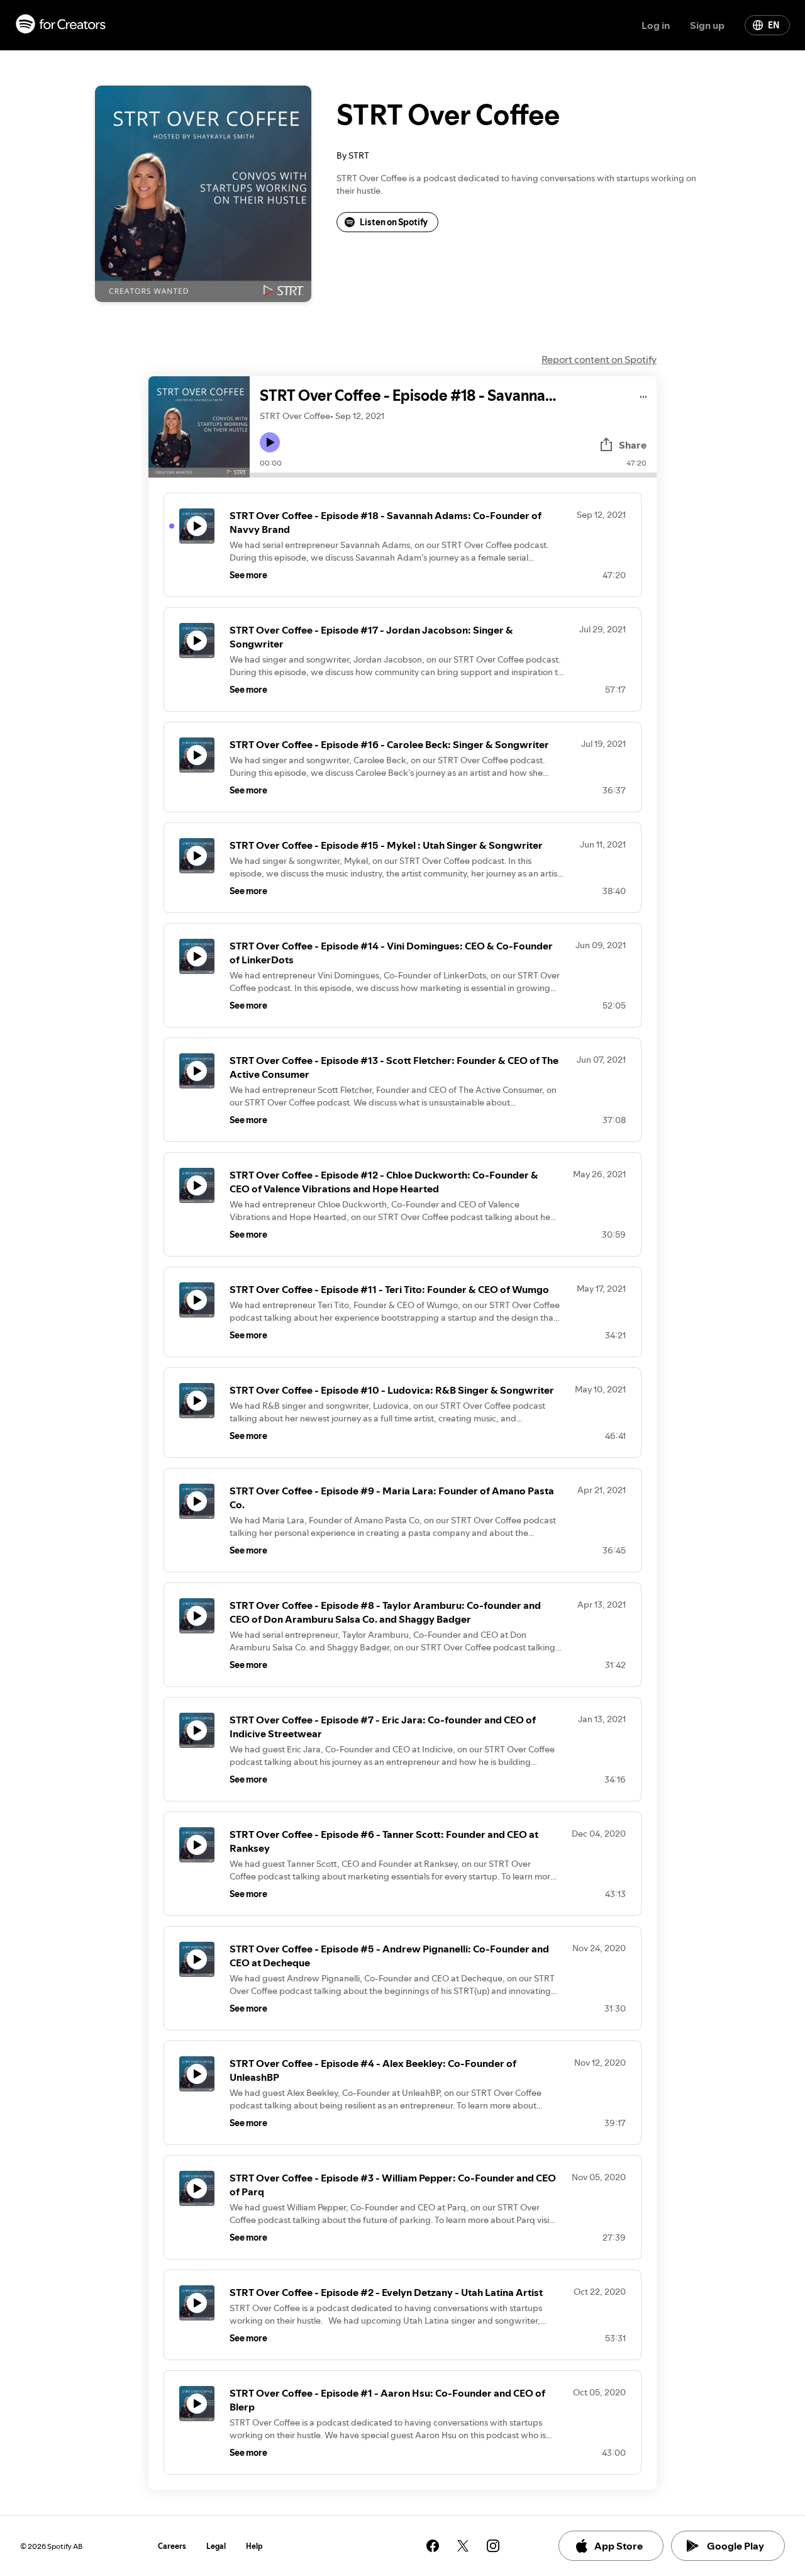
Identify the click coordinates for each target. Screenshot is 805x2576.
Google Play (736, 2546)
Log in (656, 25)
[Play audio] (644, 395)
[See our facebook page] (433, 2546)
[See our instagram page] (493, 2546)
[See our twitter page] (463, 2546)
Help (254, 2546)
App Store (619, 2546)
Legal (216, 2546)
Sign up (707, 25)
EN (774, 25)
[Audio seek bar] (453, 475)
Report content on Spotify (599, 359)
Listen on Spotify (394, 222)
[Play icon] (270, 442)
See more (248, 575)
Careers (172, 2546)
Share (633, 445)
